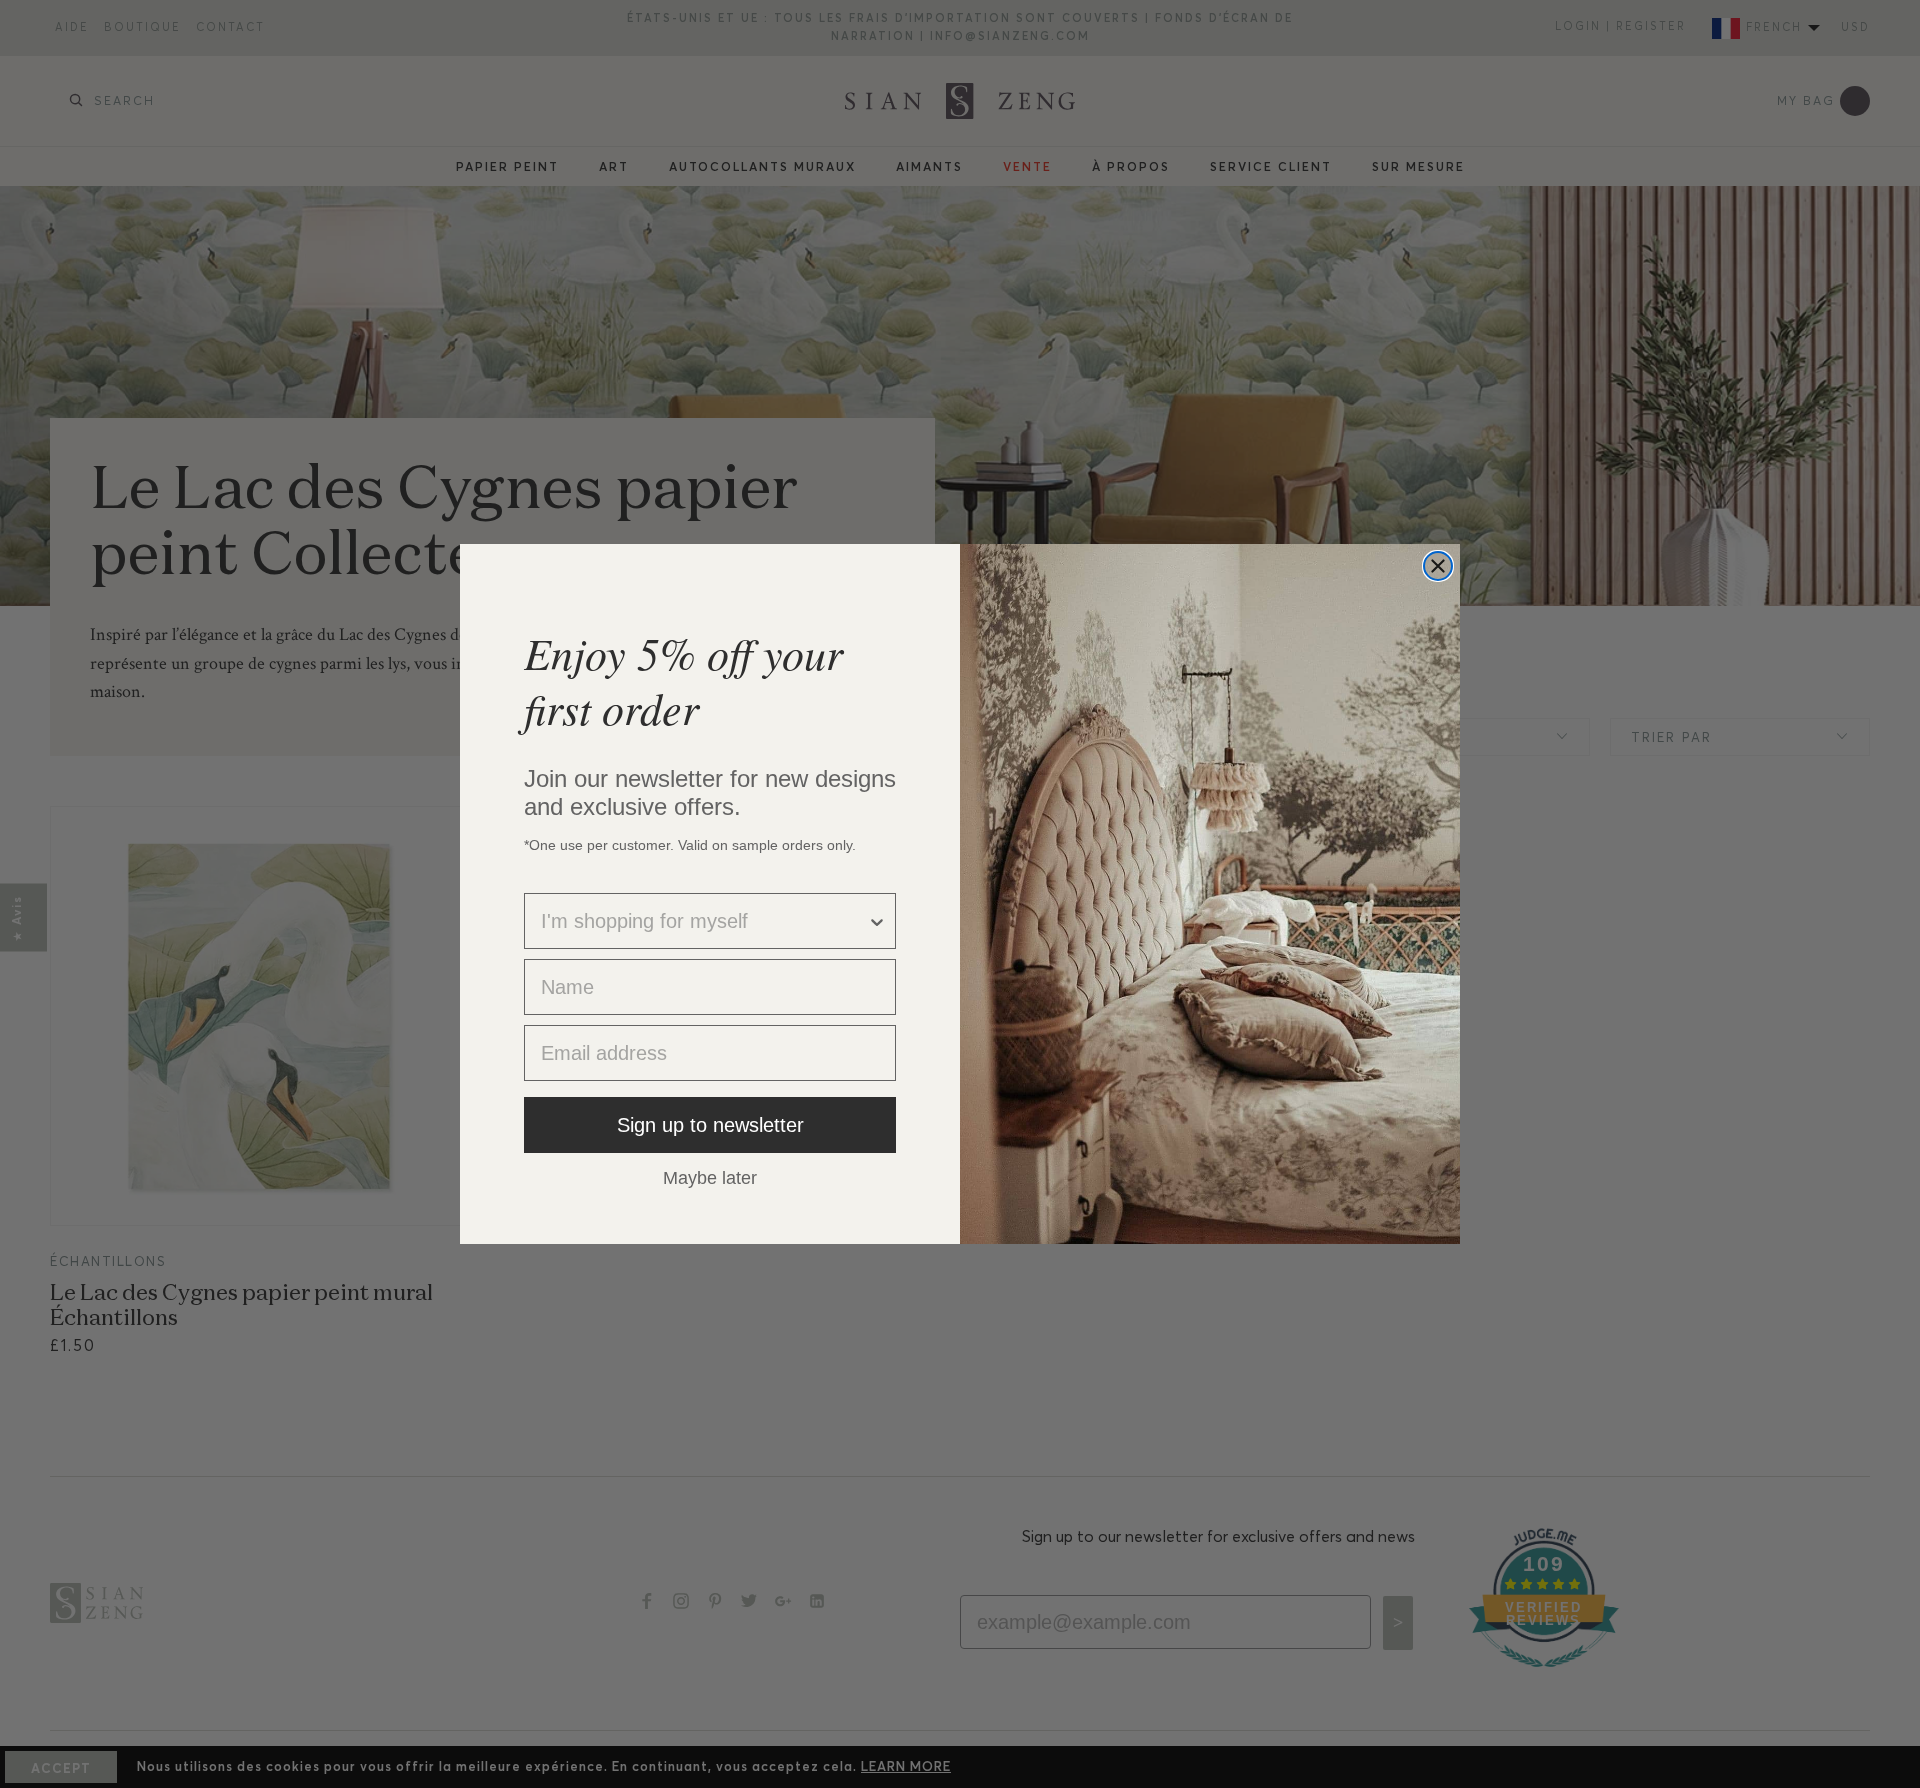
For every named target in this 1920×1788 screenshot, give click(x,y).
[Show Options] (877, 921)
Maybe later (710, 1177)
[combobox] (704, 921)
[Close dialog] (1438, 566)
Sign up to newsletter (710, 1125)
